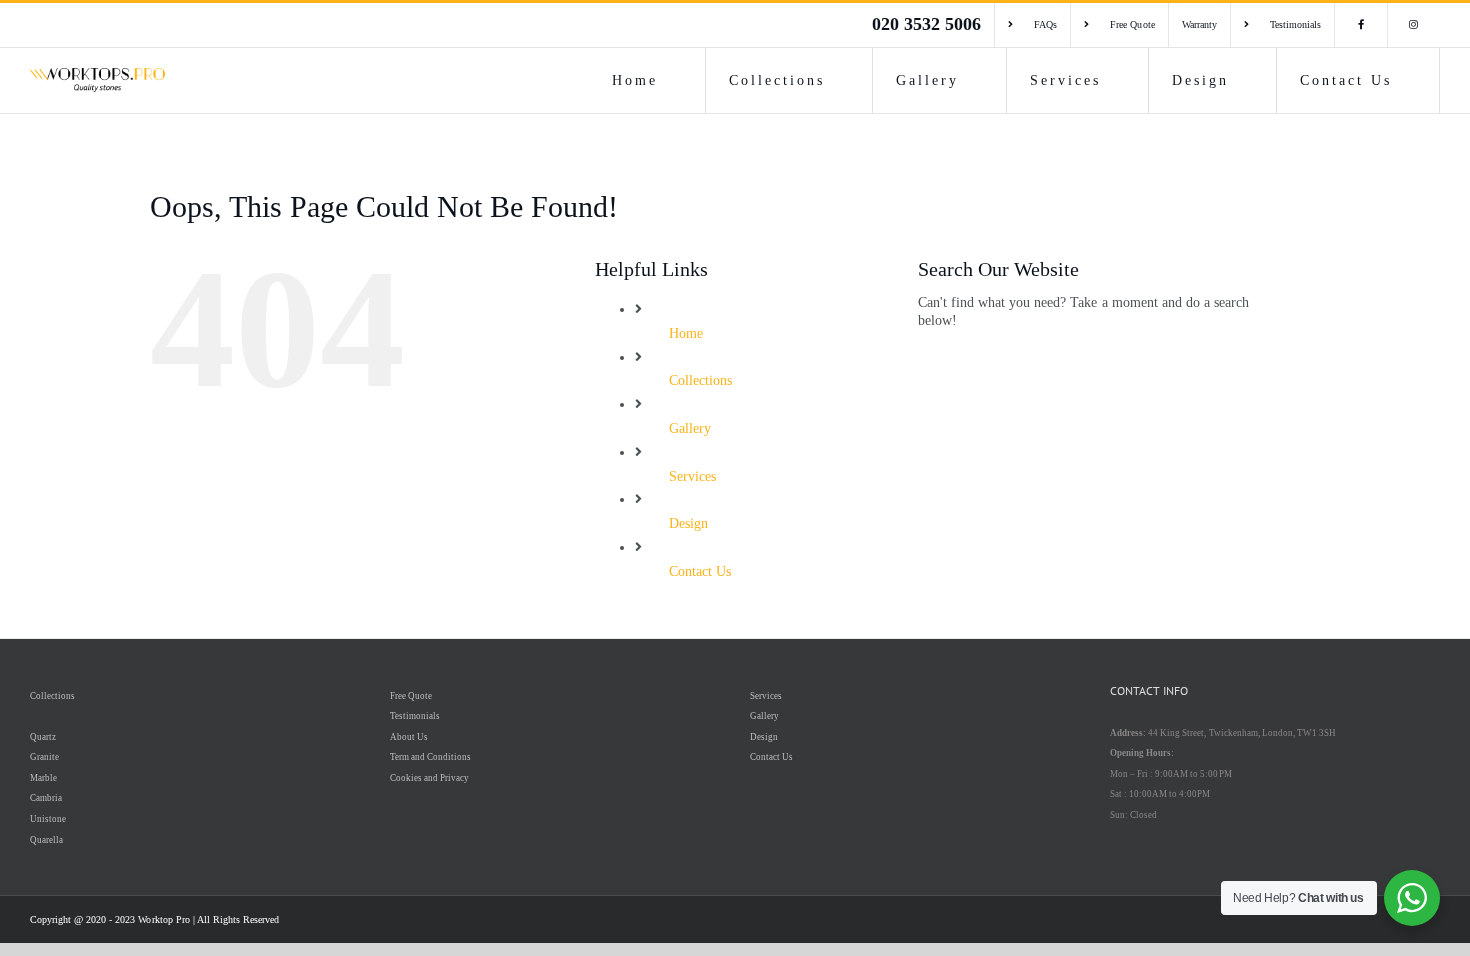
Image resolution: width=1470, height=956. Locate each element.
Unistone (48, 819)
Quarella (46, 840)
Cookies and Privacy (429, 778)
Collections (700, 380)
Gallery (690, 428)
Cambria (46, 798)
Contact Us (700, 571)
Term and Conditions (430, 757)
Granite (44, 757)
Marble (43, 778)
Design (688, 523)
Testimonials (415, 716)
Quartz (43, 737)
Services (692, 476)
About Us (409, 737)
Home (686, 333)
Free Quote (411, 696)
